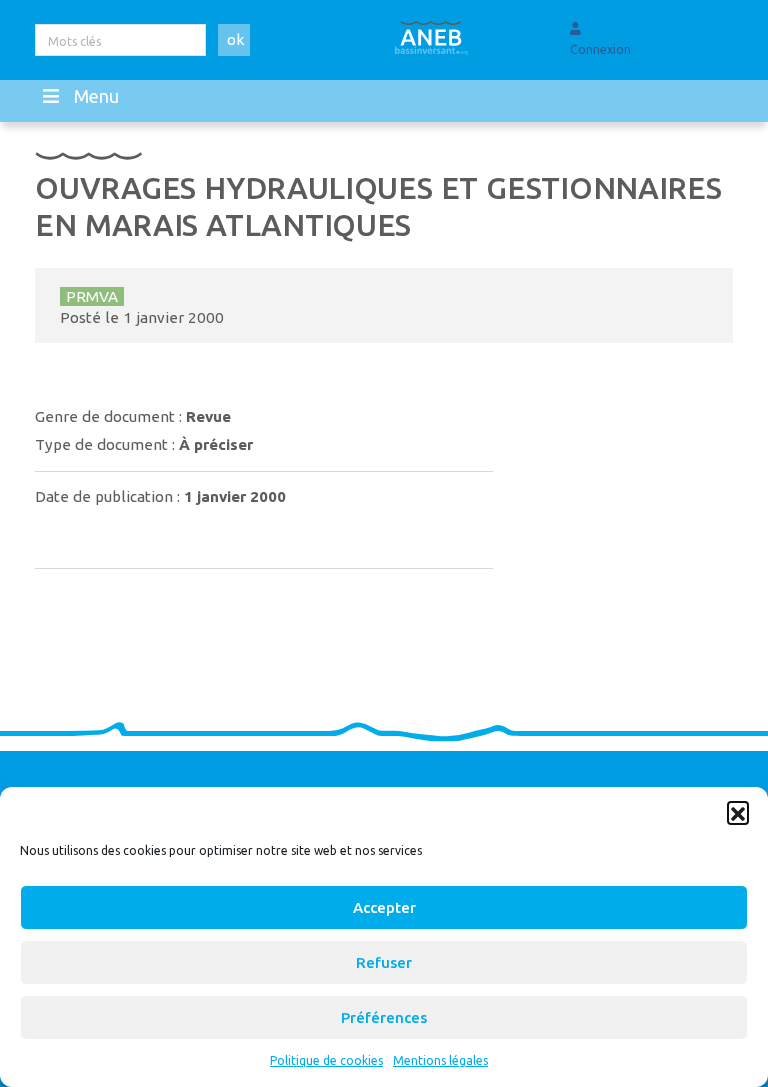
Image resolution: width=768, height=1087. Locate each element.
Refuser (384, 962)
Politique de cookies (326, 1060)
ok (235, 39)
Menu (96, 96)
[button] (738, 812)
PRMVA (92, 296)
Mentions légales (440, 1060)
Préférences (384, 1017)
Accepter (384, 907)
